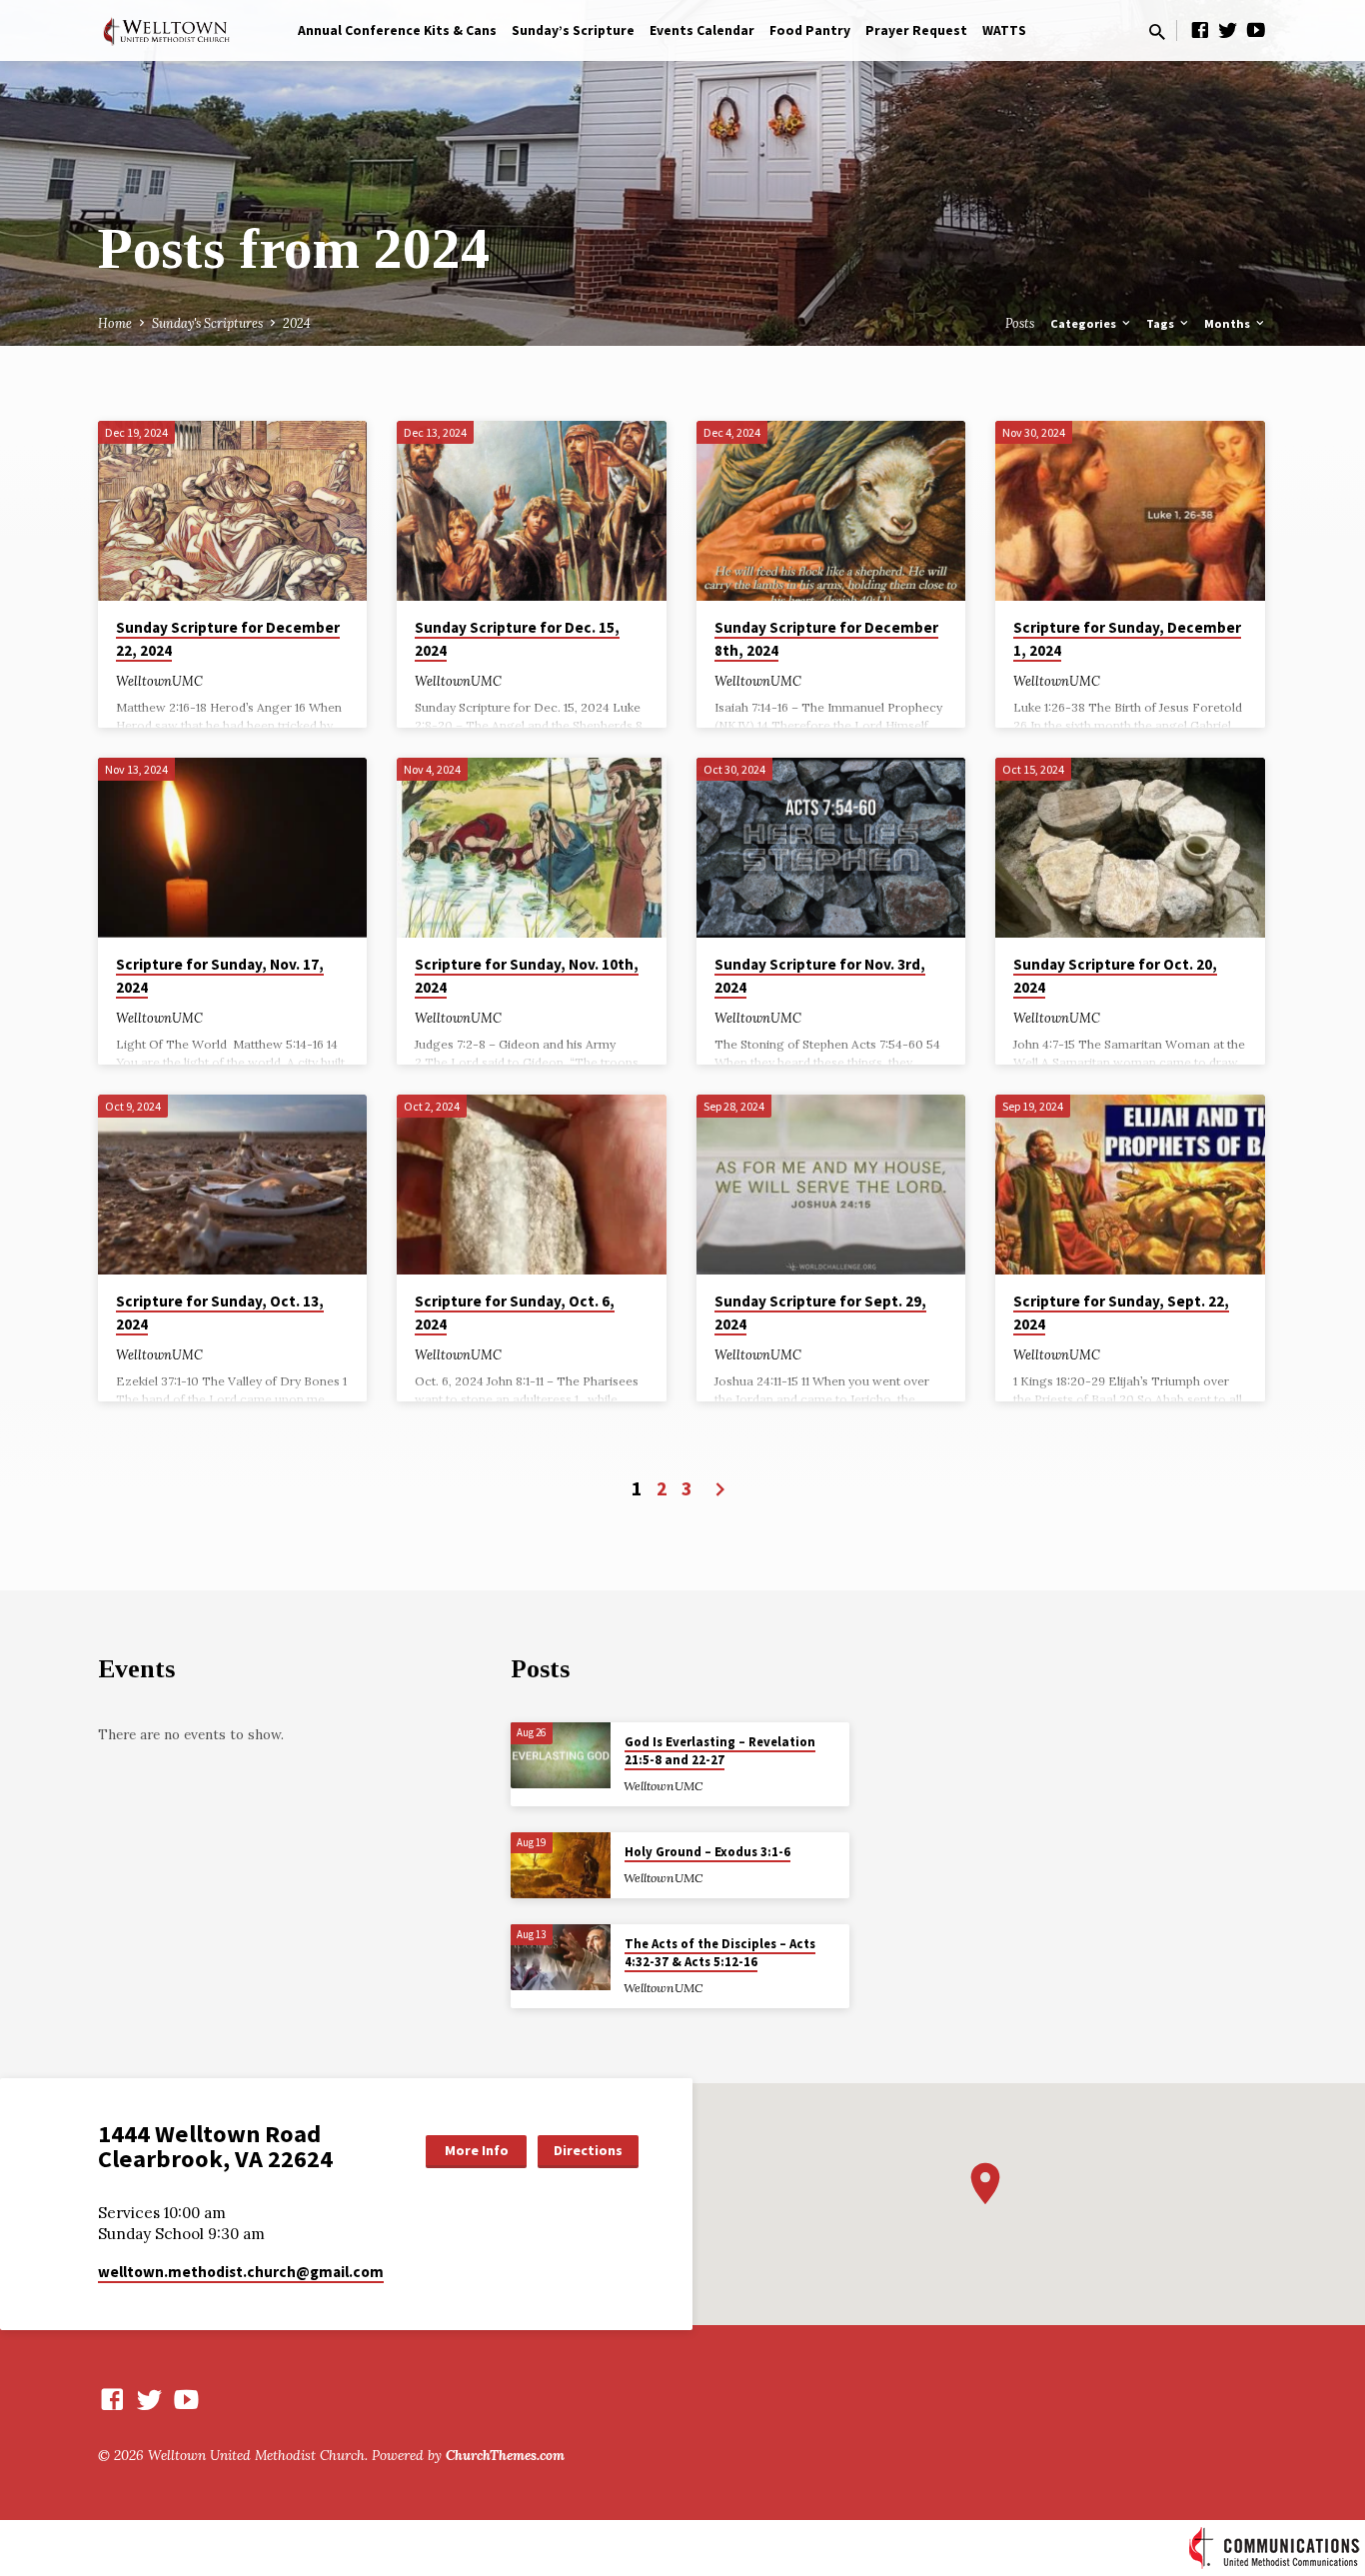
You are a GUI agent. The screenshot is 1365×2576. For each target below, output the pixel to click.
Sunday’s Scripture (573, 30)
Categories (1085, 323)
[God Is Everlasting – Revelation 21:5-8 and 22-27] (561, 1756)
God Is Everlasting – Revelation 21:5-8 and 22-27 (720, 1751)
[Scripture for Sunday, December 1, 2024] (1130, 511)
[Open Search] (1157, 32)
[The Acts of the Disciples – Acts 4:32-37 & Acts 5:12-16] (561, 1958)
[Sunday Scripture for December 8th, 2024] (831, 511)
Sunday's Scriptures (207, 323)
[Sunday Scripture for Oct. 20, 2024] (1130, 848)
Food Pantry (810, 30)
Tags (1162, 323)
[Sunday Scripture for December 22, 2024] (232, 511)
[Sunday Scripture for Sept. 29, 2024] (831, 1185)
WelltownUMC (159, 681)
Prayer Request (916, 30)
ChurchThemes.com (505, 2455)
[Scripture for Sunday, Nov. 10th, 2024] (531, 848)
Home (115, 323)
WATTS (1004, 30)
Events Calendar (702, 30)
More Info (477, 2150)
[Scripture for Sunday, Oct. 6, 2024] (531, 1185)
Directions (588, 2150)
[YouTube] (1256, 30)
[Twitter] (1228, 30)
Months (1229, 323)
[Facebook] (1200, 30)
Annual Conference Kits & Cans (397, 30)
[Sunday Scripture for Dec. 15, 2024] (531, 511)
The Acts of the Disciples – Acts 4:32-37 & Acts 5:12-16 (720, 1953)
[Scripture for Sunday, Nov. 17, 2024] (232, 848)
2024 (297, 323)
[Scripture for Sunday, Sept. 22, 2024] (1130, 1185)
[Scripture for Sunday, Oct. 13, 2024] (232, 1185)
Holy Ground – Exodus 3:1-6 (707, 1852)
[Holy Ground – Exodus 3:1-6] (561, 1866)
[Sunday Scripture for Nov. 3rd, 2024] (831, 848)
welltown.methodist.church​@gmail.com (241, 2272)
